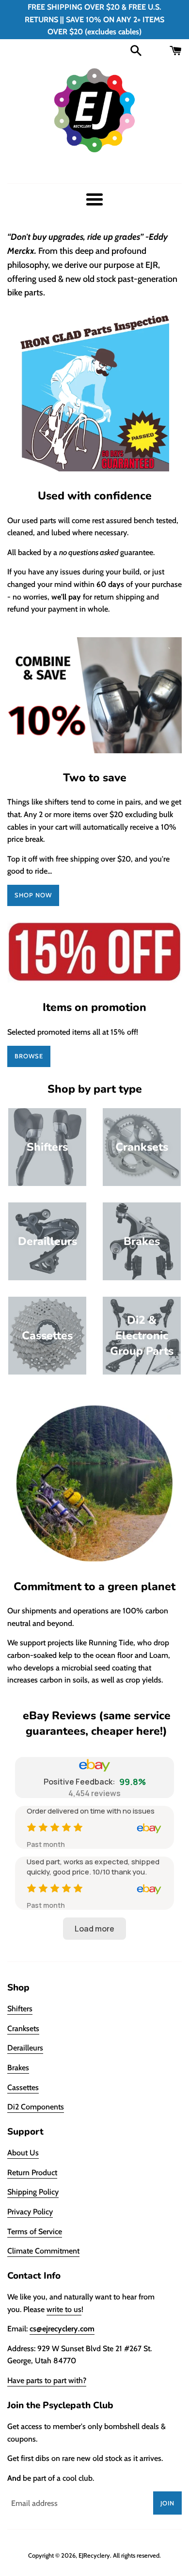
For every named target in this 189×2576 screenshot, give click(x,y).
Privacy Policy (30, 2212)
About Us (23, 2153)
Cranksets (23, 2028)
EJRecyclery (94, 2555)
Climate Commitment (43, 2251)
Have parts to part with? (47, 2380)
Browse (29, 1056)
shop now (33, 895)
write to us (64, 2309)
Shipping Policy (33, 2192)
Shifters (20, 2009)
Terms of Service (35, 2232)
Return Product (32, 2173)
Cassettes (23, 2087)
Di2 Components (36, 2107)
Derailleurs (25, 2048)
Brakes (18, 2068)
